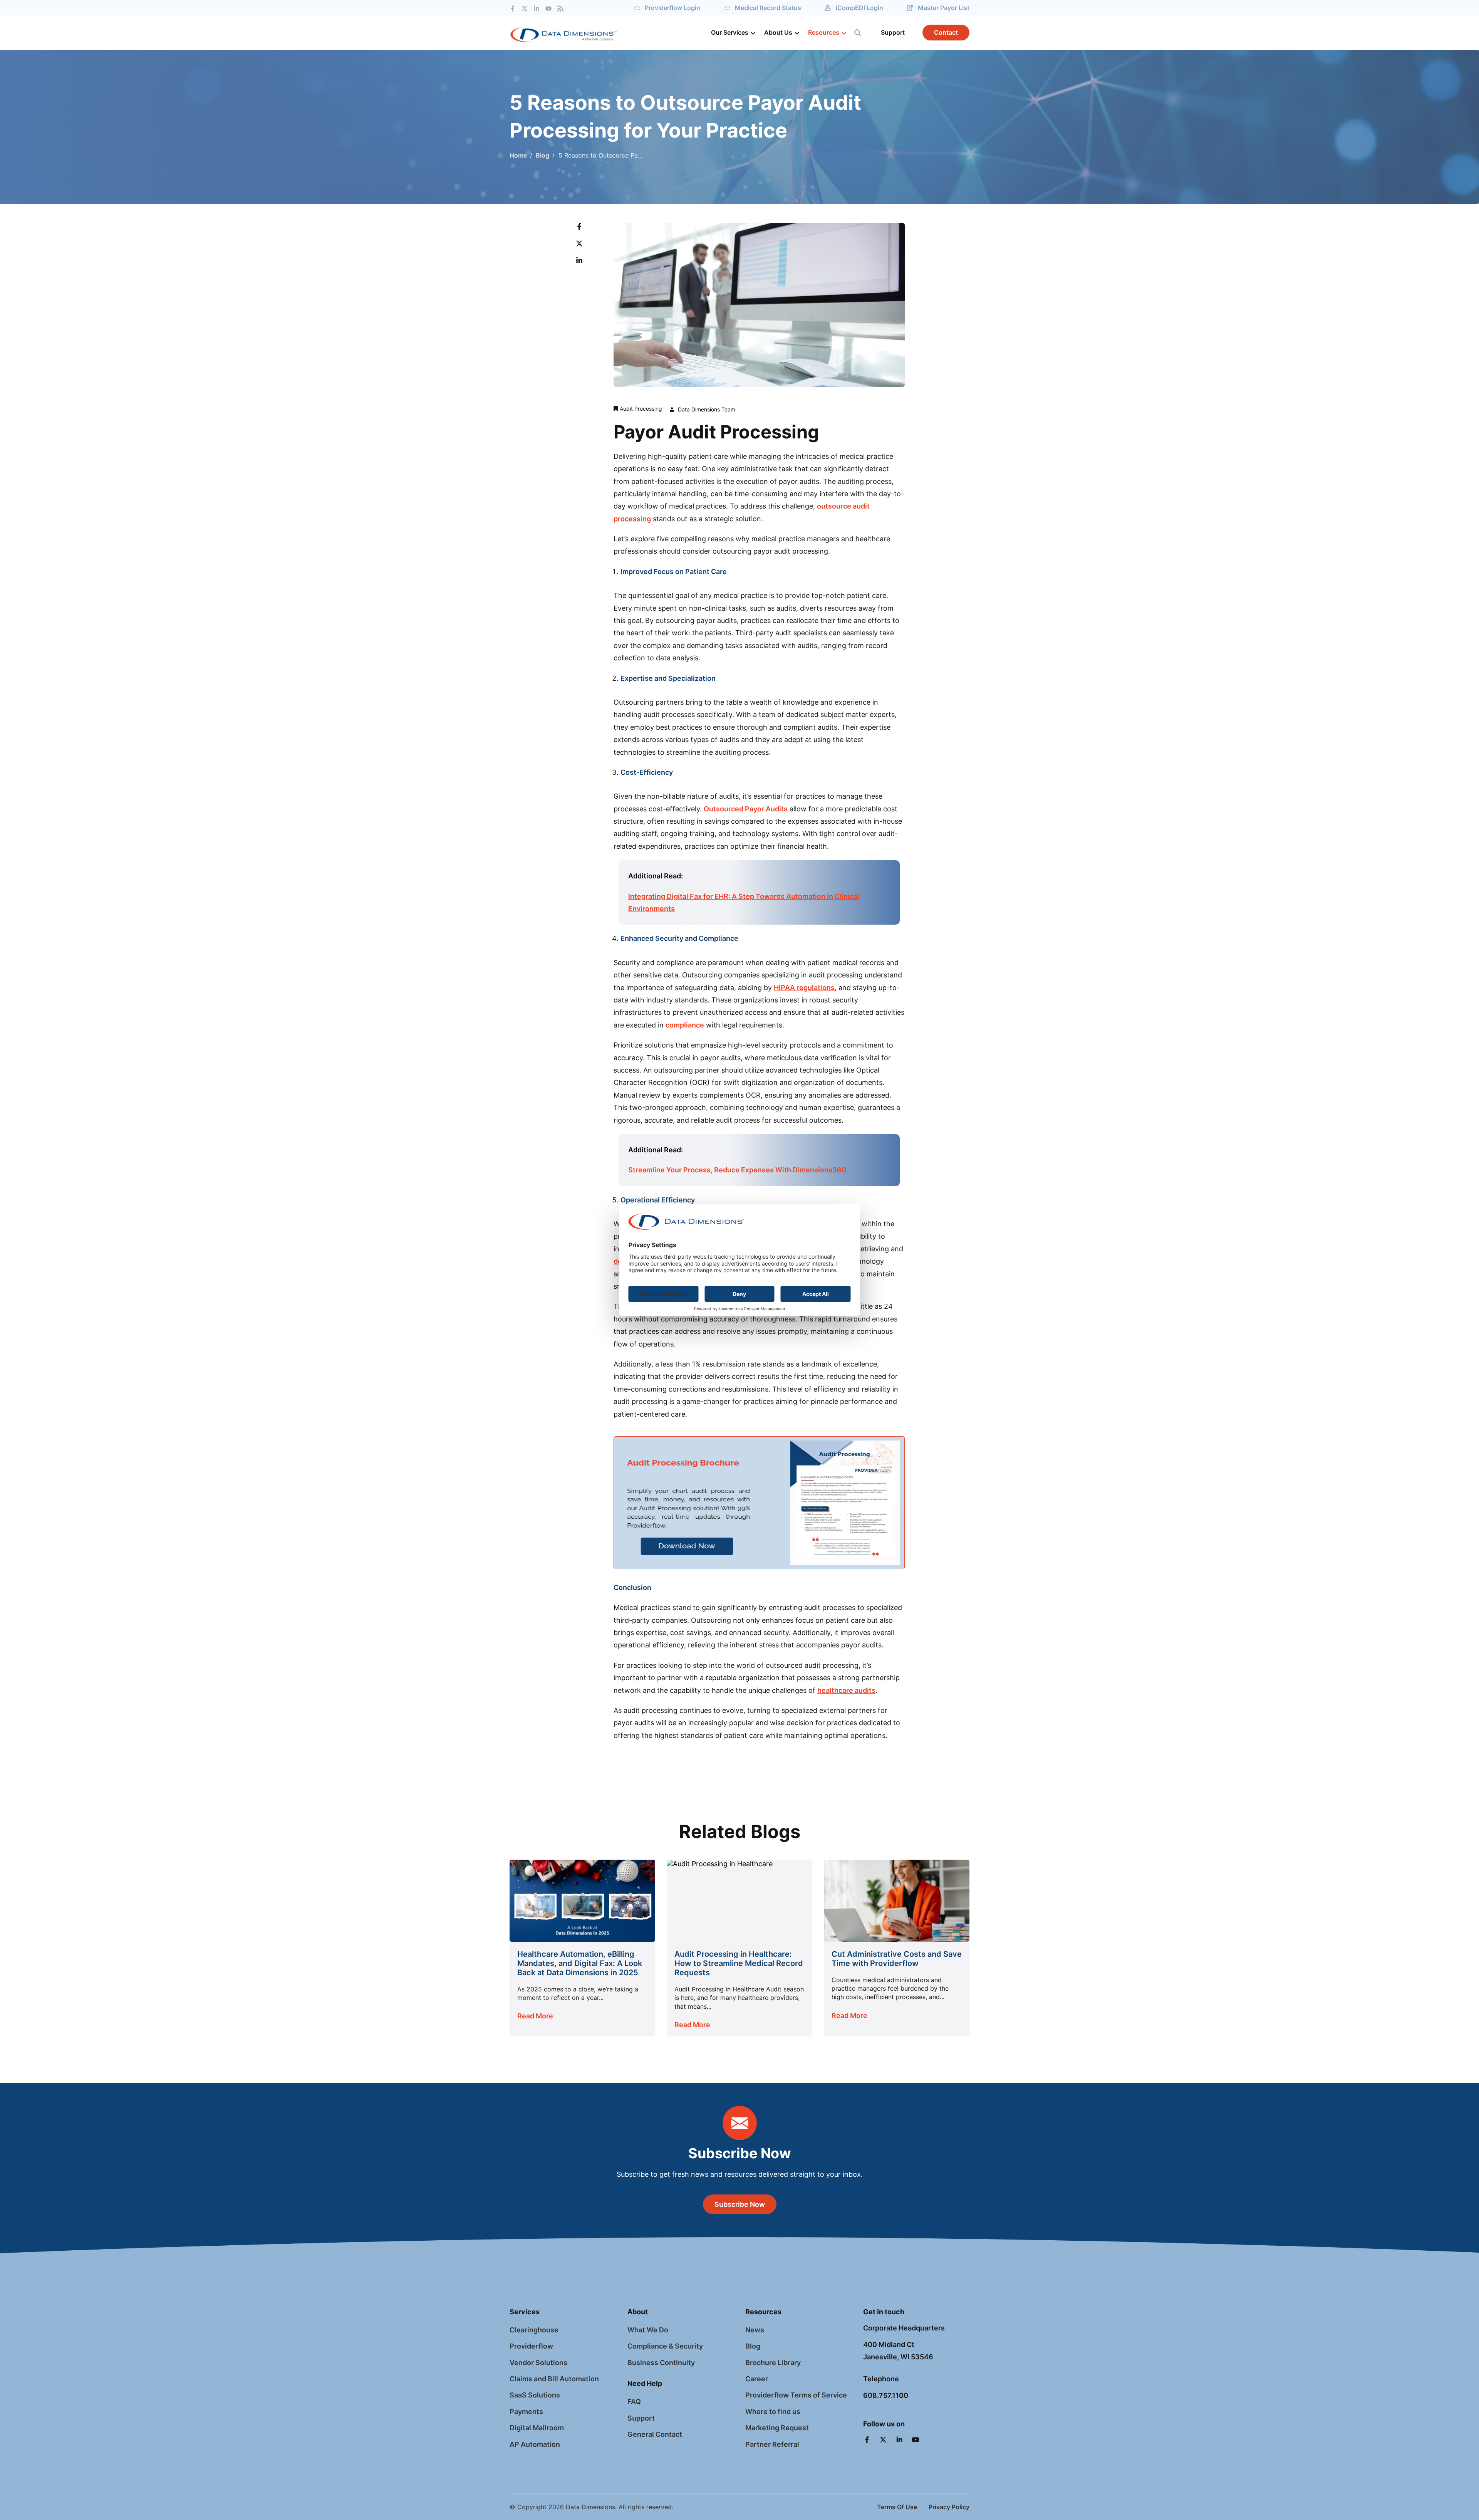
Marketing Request (777, 2428)
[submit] (858, 33)
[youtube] (548, 8)
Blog (542, 155)
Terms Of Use (897, 2507)
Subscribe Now (740, 2204)
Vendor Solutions (538, 2363)
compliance (685, 1025)
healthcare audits (846, 1690)
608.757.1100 (886, 2395)
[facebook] (513, 8)
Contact (946, 32)
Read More (535, 2016)
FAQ (634, 2402)
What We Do (648, 2330)
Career (757, 2379)
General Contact (655, 2434)
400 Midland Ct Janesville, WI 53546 (898, 2351)
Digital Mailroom (537, 2428)
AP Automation (535, 2444)
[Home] (577, 33)
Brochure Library (773, 2363)
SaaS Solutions (535, 2395)
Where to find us (773, 2412)
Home (518, 155)
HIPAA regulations (804, 988)
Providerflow (531, 2346)
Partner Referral (772, 2444)
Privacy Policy (949, 2507)
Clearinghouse (534, 2330)
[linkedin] (900, 2440)
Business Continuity (661, 2363)
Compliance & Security (665, 2346)
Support (641, 2418)
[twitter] (525, 8)
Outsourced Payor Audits (746, 809)
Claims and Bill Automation (554, 2379)
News (755, 2330)
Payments (526, 2412)
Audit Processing (641, 409)
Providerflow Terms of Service (796, 2395)
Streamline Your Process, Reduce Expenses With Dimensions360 (737, 1170)
